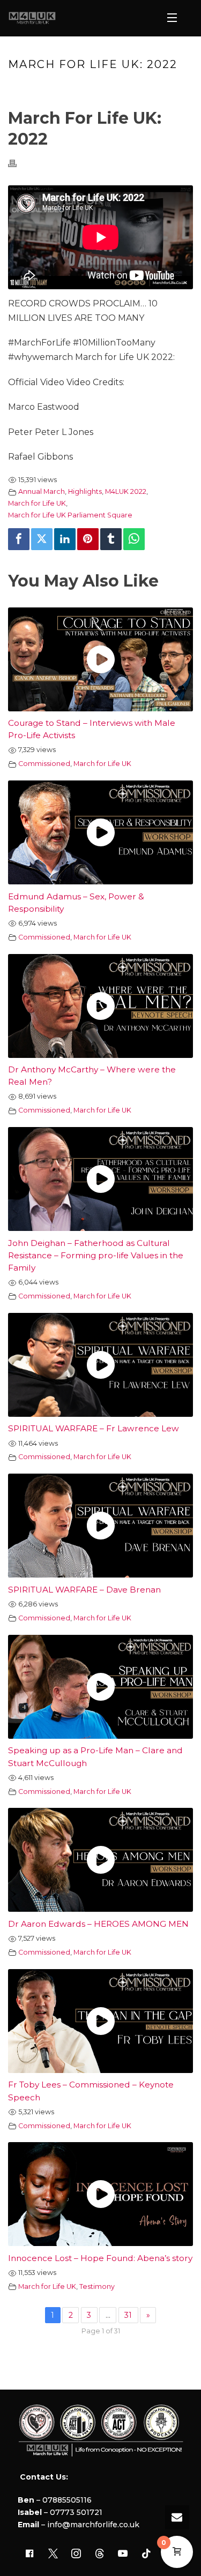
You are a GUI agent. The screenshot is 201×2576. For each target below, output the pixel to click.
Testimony (97, 2286)
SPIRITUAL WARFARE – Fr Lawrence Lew (94, 1428)
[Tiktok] (146, 2554)
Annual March (42, 491)
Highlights (85, 491)
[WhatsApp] (134, 539)
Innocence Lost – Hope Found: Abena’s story (100, 2258)
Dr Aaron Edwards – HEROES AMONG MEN (98, 1924)
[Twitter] (42, 539)
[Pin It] (88, 539)
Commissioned (44, 764)
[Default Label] (100, 2554)
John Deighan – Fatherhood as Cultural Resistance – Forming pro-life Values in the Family (96, 1255)
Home (34, 87)
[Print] (18, 163)
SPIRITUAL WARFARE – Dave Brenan (84, 1590)
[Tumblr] (111, 539)
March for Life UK (37, 503)
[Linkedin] (65, 539)
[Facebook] (19, 539)
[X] (53, 2554)
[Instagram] (76, 2554)
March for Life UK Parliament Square (70, 515)
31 (128, 2315)
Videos (65, 87)
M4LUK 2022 (126, 491)
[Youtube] (123, 2554)
